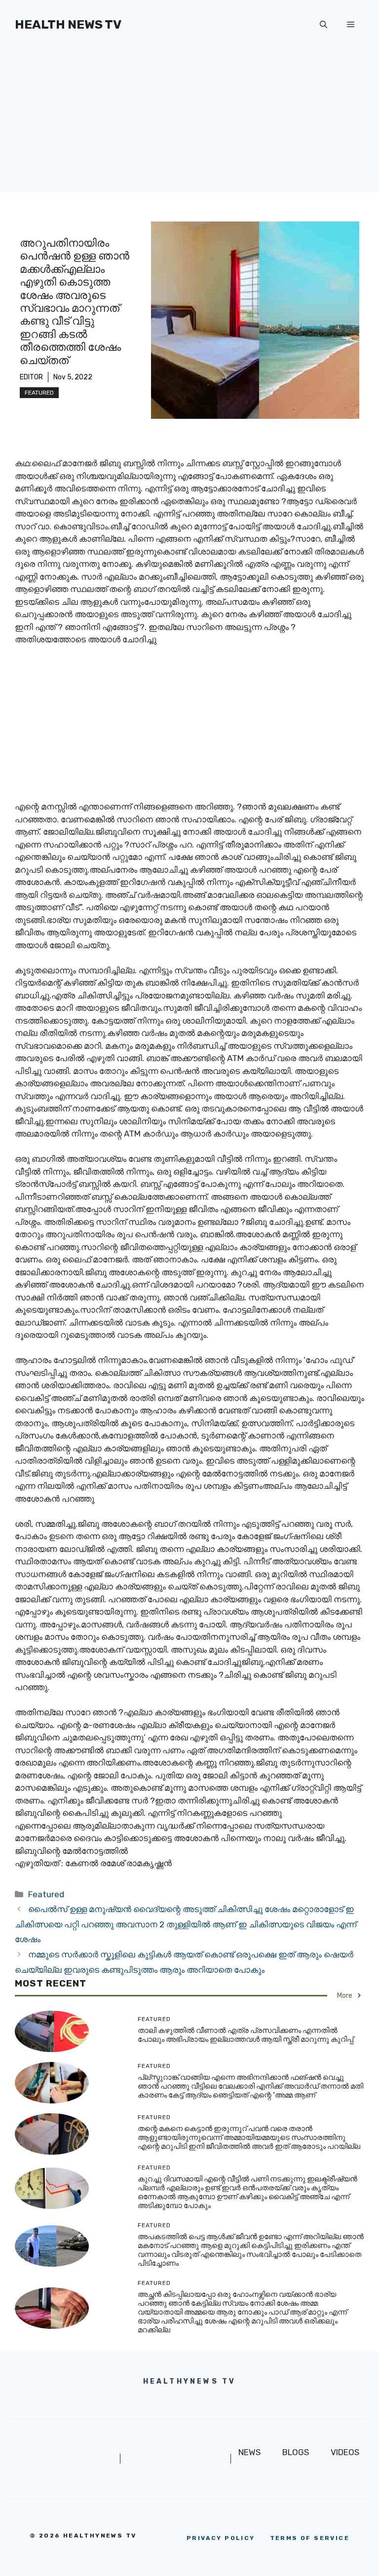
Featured (39, 393)
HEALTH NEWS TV (68, 24)
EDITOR (31, 377)
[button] (323, 25)
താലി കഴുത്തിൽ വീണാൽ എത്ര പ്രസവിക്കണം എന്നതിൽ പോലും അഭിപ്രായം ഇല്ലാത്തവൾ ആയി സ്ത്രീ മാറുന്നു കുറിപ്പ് (246, 2035)
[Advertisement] (189, 123)
